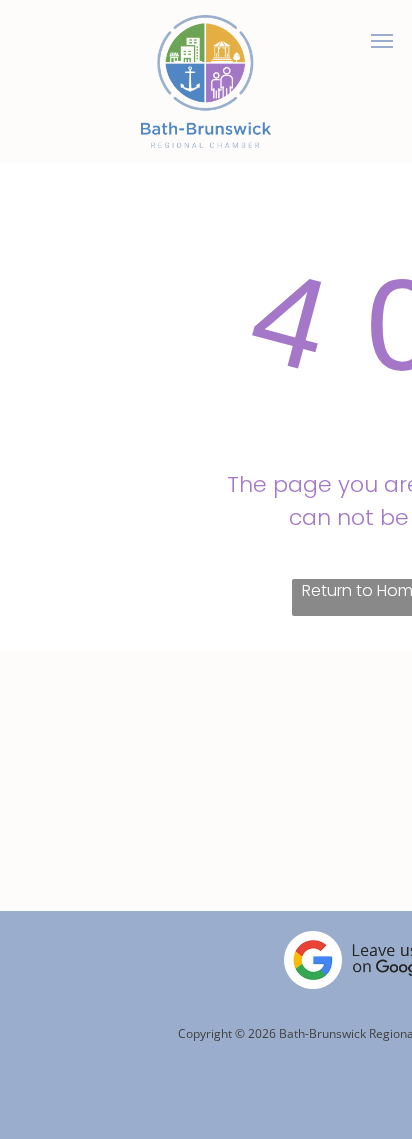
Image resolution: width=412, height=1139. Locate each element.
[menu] (382, 41)
